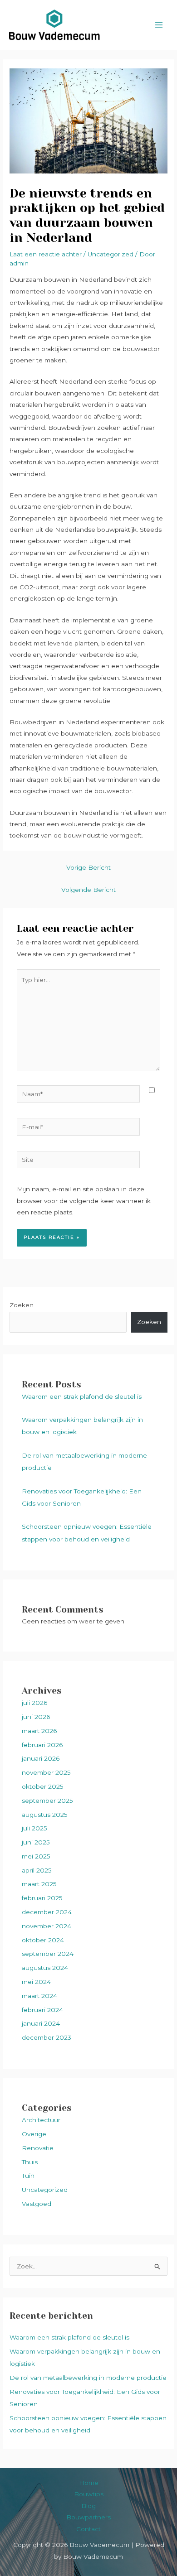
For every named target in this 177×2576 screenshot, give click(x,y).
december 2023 (47, 2037)
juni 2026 (36, 1717)
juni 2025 (36, 1842)
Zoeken (22, 1305)
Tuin (28, 2176)
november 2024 (47, 1926)
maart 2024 (39, 1996)
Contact (88, 2529)
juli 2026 (34, 1703)
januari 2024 (41, 2023)
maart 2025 (39, 1884)
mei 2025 (36, 1856)
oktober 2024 (43, 1940)
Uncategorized (45, 2190)
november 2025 (46, 1772)
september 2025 (47, 1801)
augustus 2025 (45, 1815)
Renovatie (38, 2148)
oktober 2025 (43, 1786)
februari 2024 (42, 2010)
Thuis (30, 2162)
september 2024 (48, 1954)
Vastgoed (37, 2204)
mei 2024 (36, 1982)
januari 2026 (41, 1758)
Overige (34, 2134)
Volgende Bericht (88, 890)
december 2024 (47, 1912)
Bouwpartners (88, 2517)
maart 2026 (39, 1731)
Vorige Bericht (88, 867)
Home (89, 2483)
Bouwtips (89, 2494)
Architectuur (41, 2120)
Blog (88, 2506)
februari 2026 (42, 1745)
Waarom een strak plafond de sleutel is (82, 1396)
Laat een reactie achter (46, 254)
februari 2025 (42, 1898)
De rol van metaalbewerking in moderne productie (88, 2378)
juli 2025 (34, 1828)
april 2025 (37, 1870)
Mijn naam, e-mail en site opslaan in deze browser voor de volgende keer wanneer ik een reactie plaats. (84, 1201)
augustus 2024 (45, 1968)
